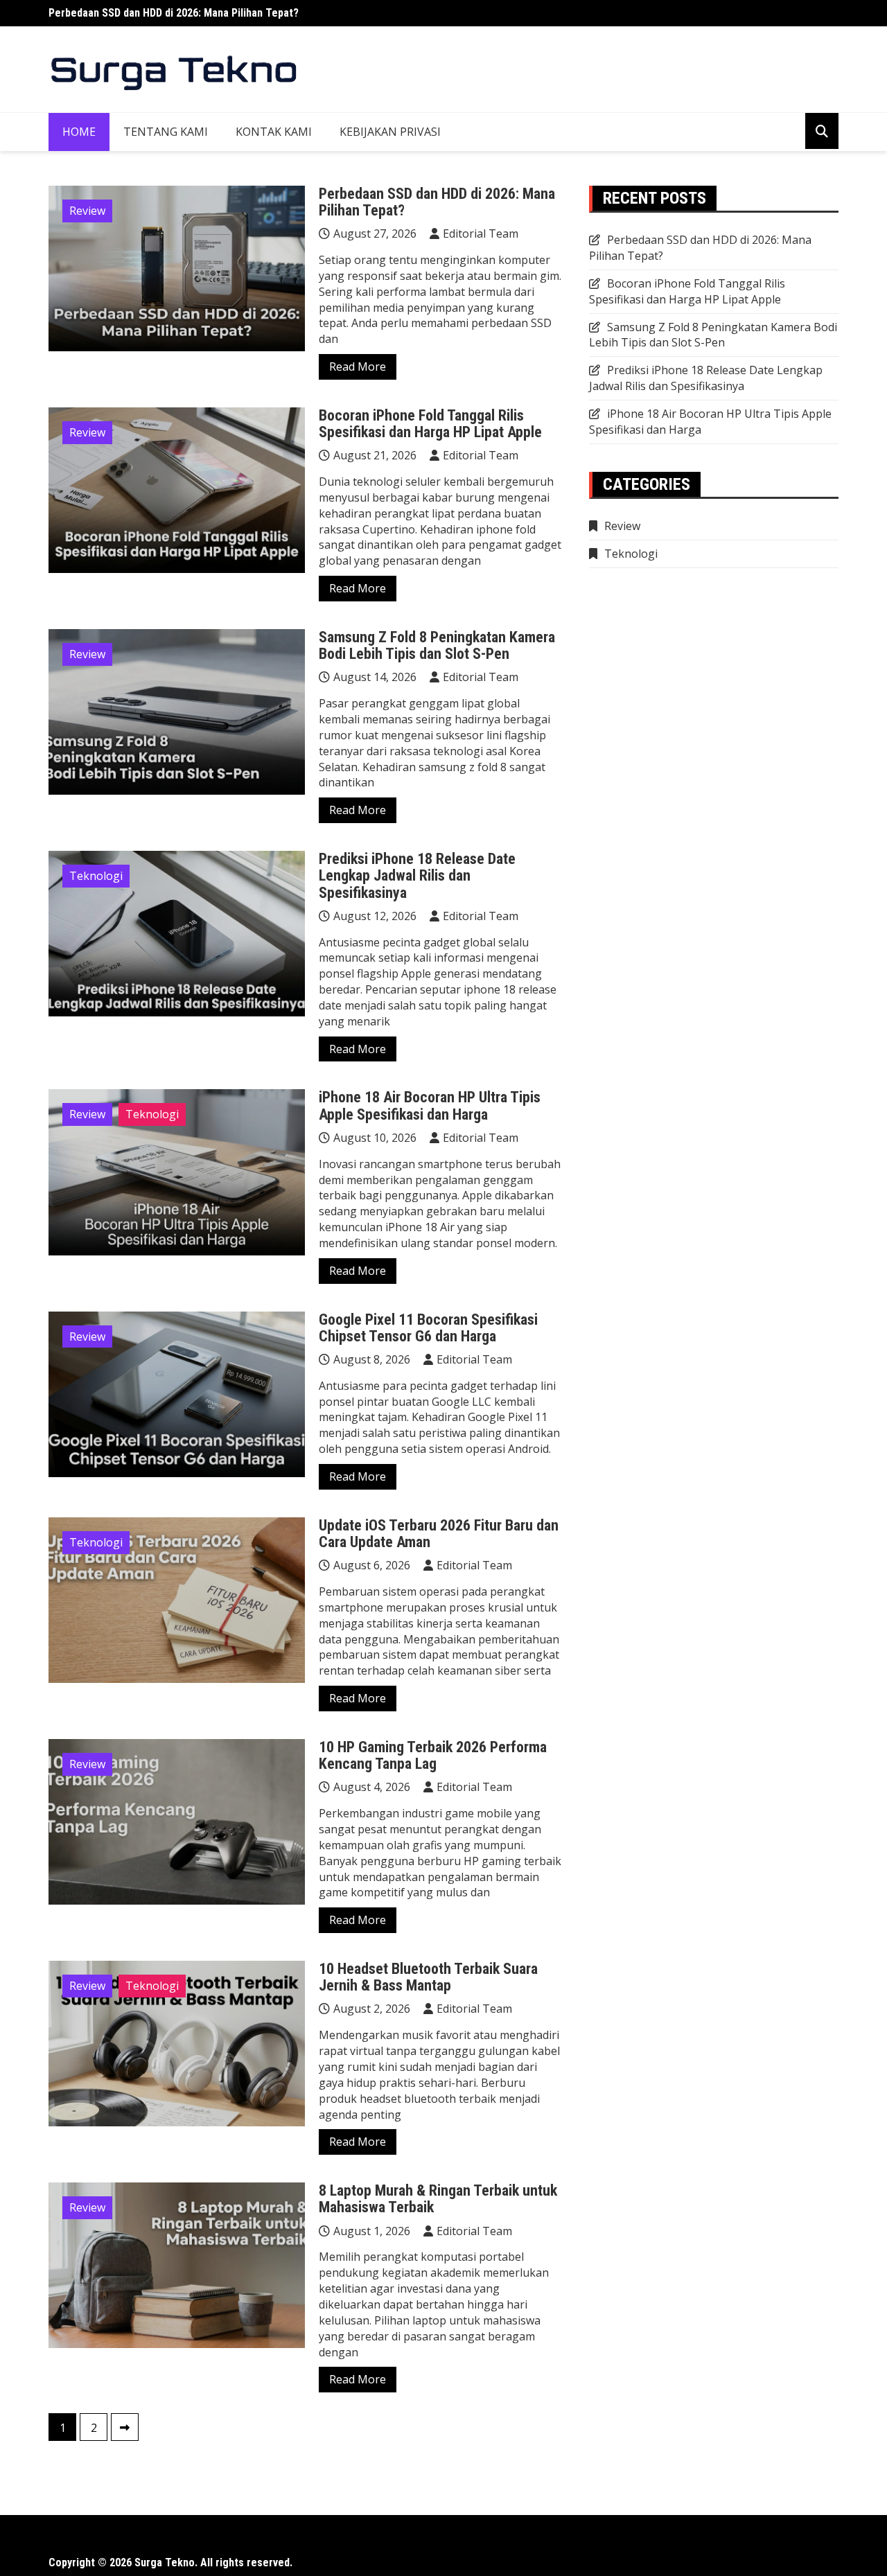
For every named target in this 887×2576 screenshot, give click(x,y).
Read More (358, 367)
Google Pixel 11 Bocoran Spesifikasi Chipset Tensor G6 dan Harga (428, 1328)
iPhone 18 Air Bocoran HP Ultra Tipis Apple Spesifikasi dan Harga (430, 1105)
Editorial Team (481, 233)
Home (79, 132)
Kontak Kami (274, 132)
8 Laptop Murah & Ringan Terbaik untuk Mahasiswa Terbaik (438, 2199)
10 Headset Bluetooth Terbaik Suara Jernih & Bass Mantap (428, 1977)
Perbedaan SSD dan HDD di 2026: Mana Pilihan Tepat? (174, 13)
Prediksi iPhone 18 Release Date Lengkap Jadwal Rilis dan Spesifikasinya (417, 875)
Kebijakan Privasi (390, 132)
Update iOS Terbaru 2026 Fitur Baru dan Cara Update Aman (439, 1534)
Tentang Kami (166, 132)
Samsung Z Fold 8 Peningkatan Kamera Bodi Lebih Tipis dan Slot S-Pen (437, 645)
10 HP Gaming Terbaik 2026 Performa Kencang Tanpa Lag (433, 1755)
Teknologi (96, 876)
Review (87, 211)
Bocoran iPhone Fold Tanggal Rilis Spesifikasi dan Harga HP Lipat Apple (430, 424)
